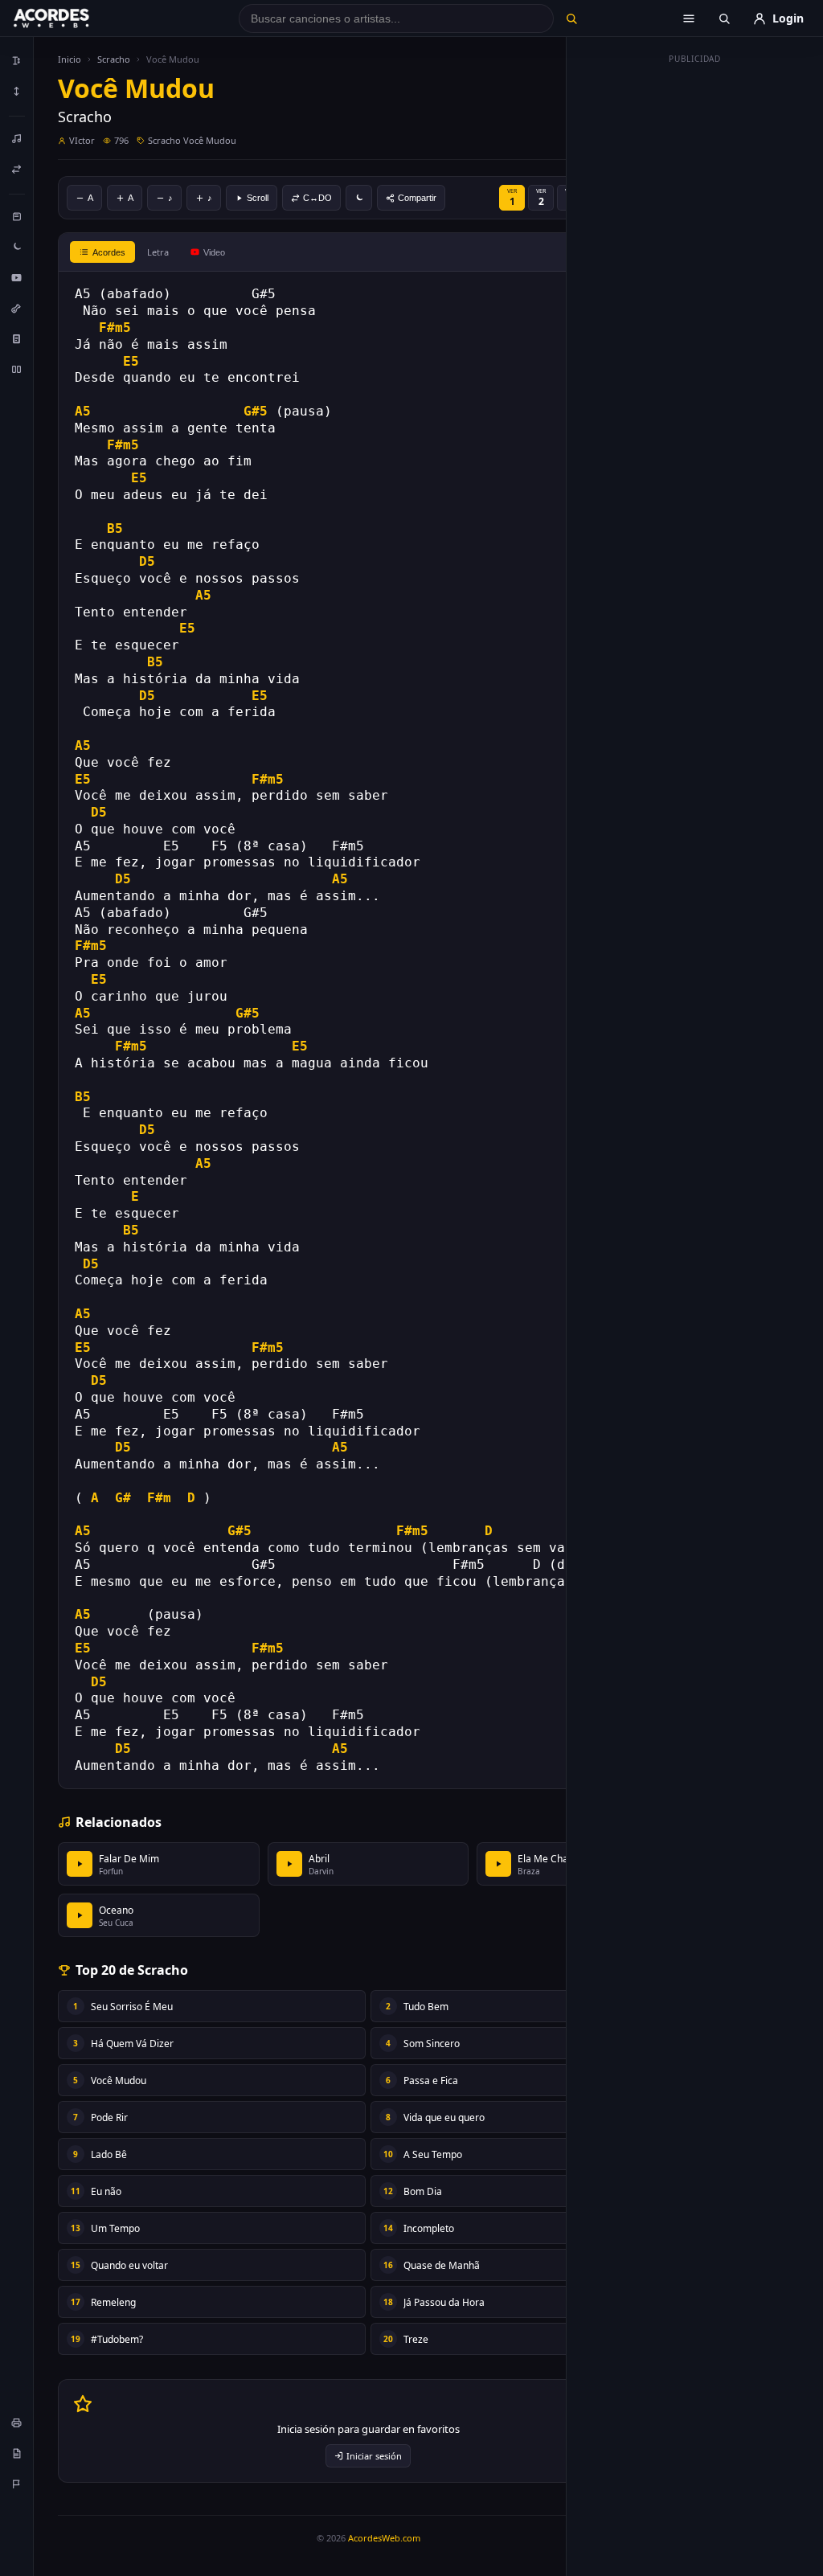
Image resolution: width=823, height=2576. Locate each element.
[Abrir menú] (689, 18)
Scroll (258, 198)
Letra (158, 252)
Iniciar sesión (374, 2456)
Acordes (109, 252)
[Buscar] (572, 18)
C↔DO (317, 198)
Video (214, 252)
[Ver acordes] (17, 338)
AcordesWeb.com (384, 2538)
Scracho (114, 59)
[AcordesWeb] (72, 18)
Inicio (70, 59)
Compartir (417, 198)
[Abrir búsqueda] (724, 18)
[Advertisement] (695, 312)
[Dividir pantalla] (17, 369)
